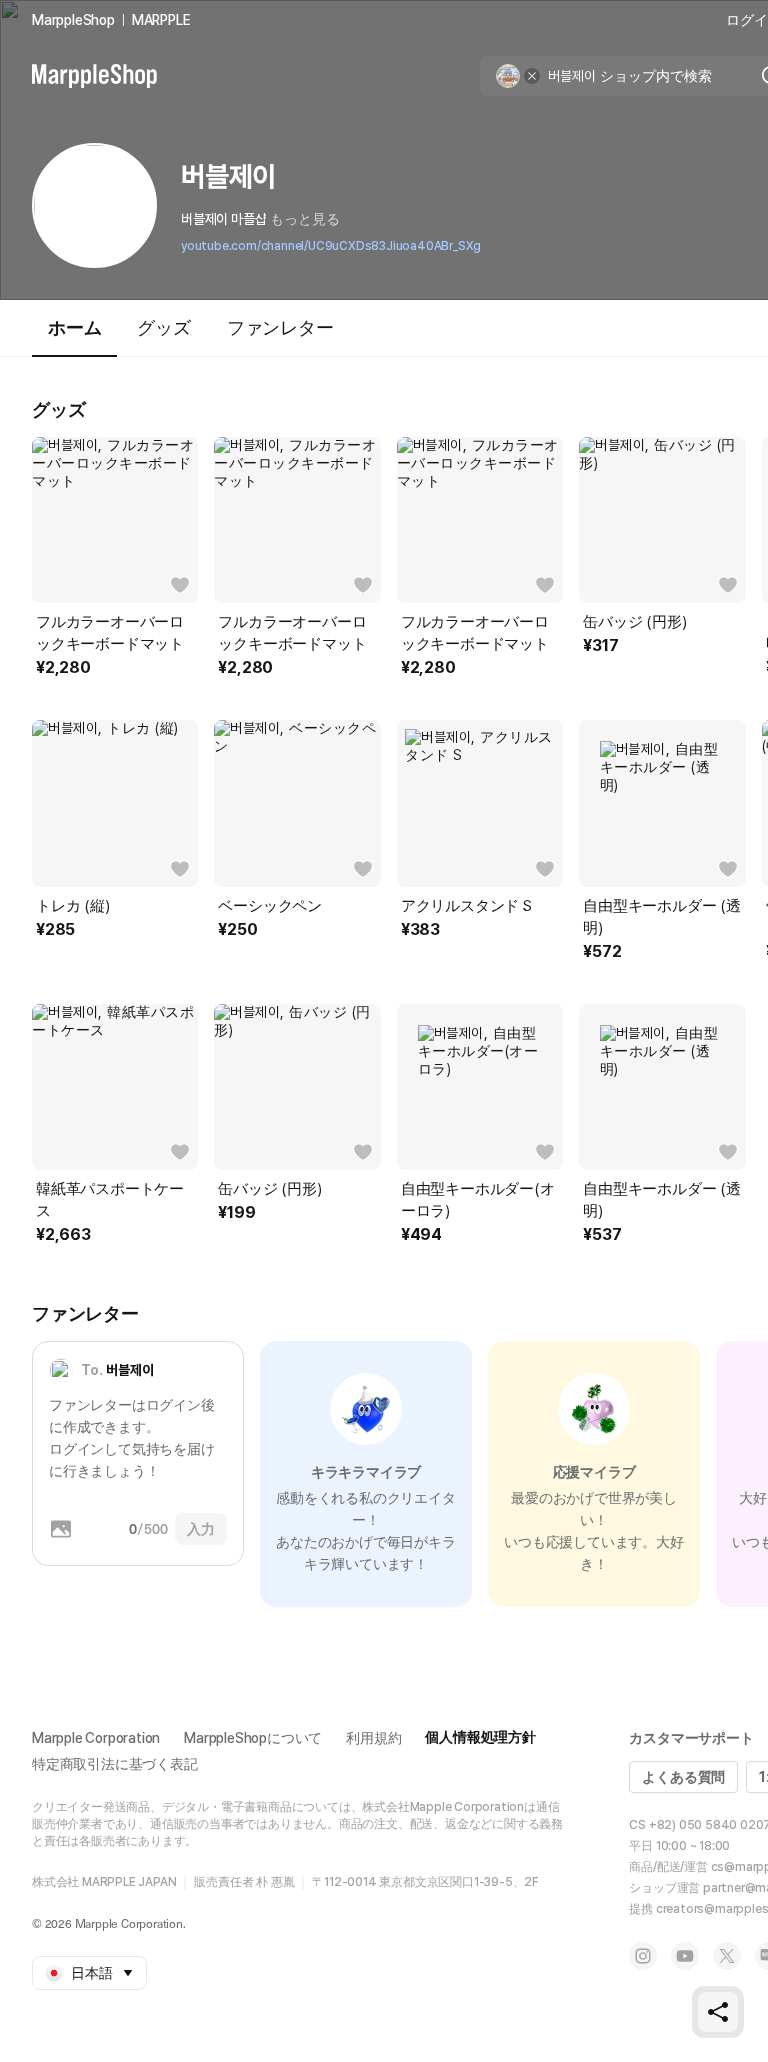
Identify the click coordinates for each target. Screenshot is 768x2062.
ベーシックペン (270, 906)
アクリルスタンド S (466, 906)
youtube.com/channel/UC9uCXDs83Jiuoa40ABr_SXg (331, 246)
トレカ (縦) (73, 906)
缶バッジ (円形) (634, 622)
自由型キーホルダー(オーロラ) (478, 1200)
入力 (201, 1529)
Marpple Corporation (96, 1738)
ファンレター (280, 327)
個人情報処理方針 (480, 1737)
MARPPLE (161, 20)
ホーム (74, 327)
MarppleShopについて (253, 1738)
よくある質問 (683, 1777)
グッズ (163, 327)
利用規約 (373, 1738)
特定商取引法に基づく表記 (115, 1764)
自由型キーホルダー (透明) (662, 917)
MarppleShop (73, 20)
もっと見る (304, 219)
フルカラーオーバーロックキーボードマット (110, 633)
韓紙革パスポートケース (110, 1200)
